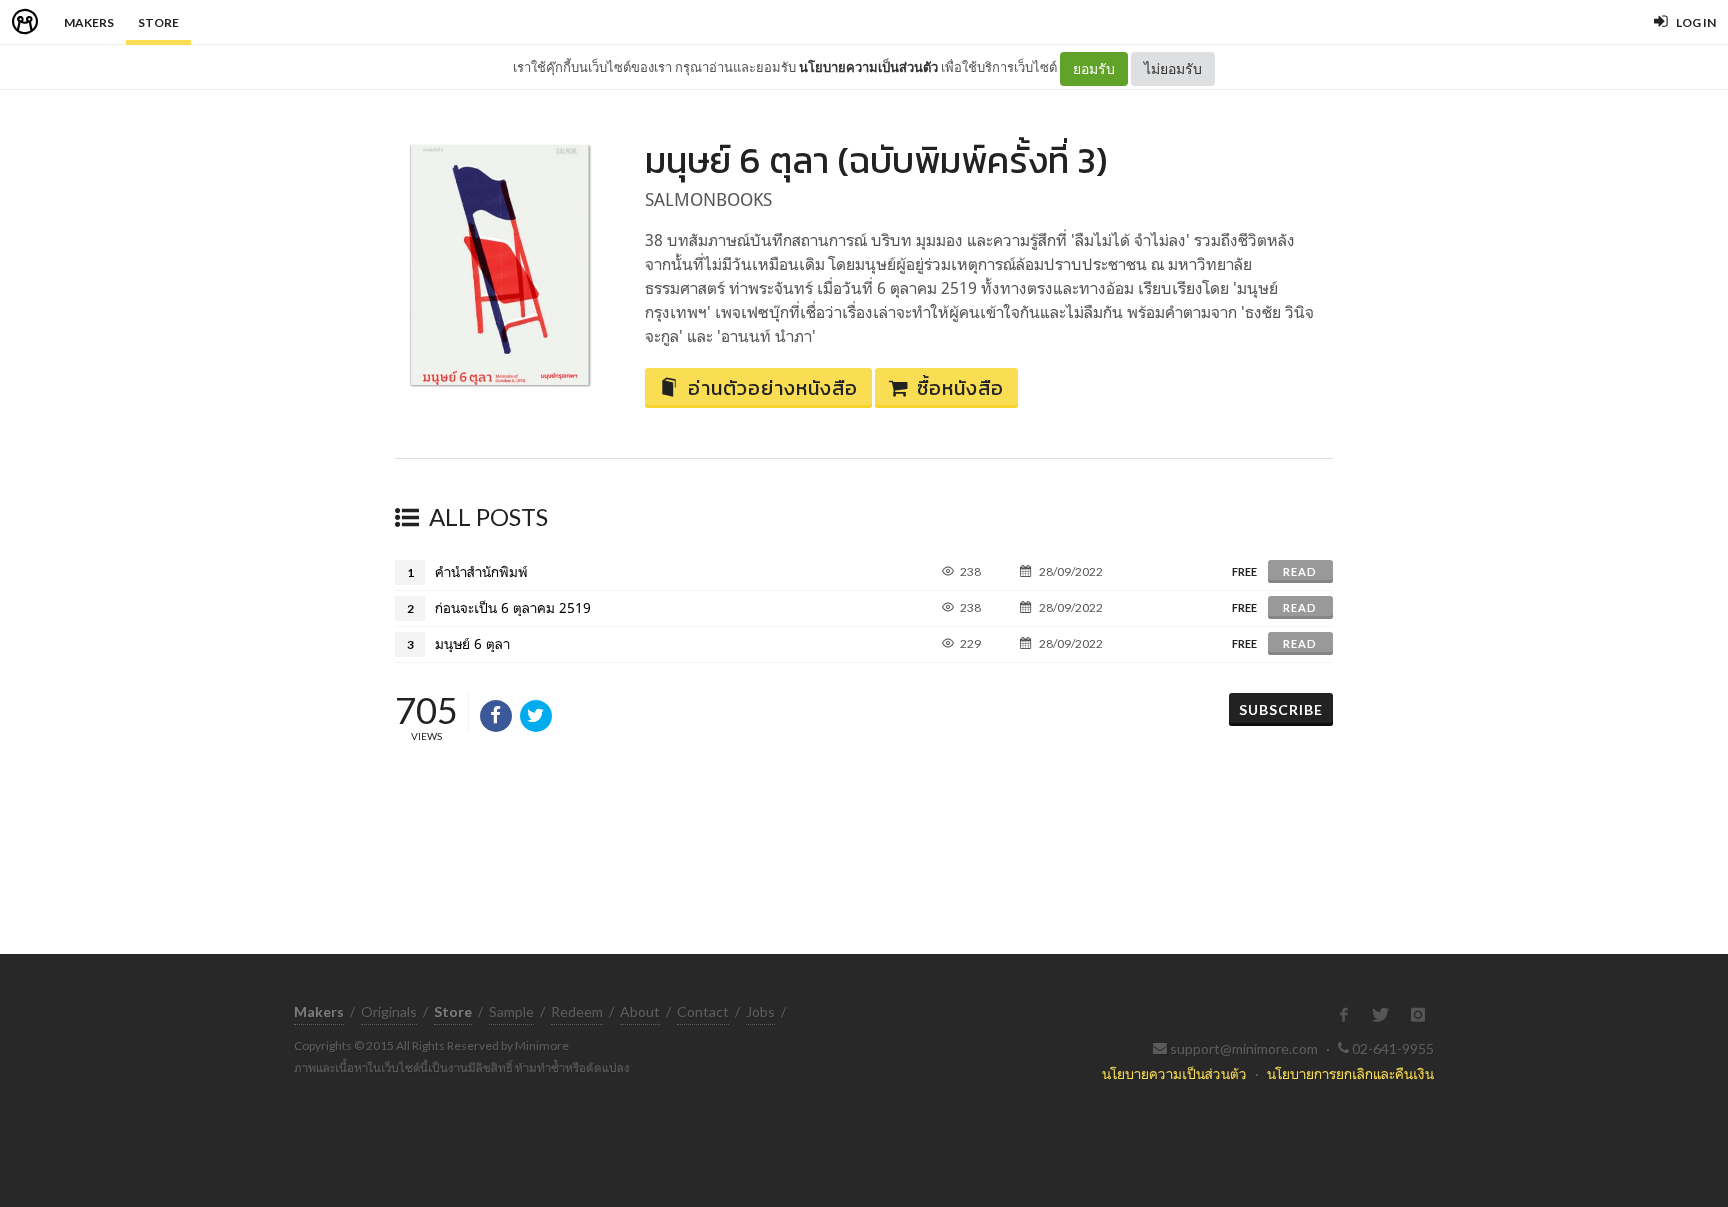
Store (158, 22)
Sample (511, 1011)
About (640, 1011)
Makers (89, 22)
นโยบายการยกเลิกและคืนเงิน (1350, 1073)
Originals (389, 1011)
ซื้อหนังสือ (960, 388)
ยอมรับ (1094, 68)
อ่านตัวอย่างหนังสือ (773, 388)
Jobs (760, 1011)
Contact (703, 1011)
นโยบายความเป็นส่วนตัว (868, 67)
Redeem (577, 1011)
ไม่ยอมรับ (1173, 68)
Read (1300, 571)
